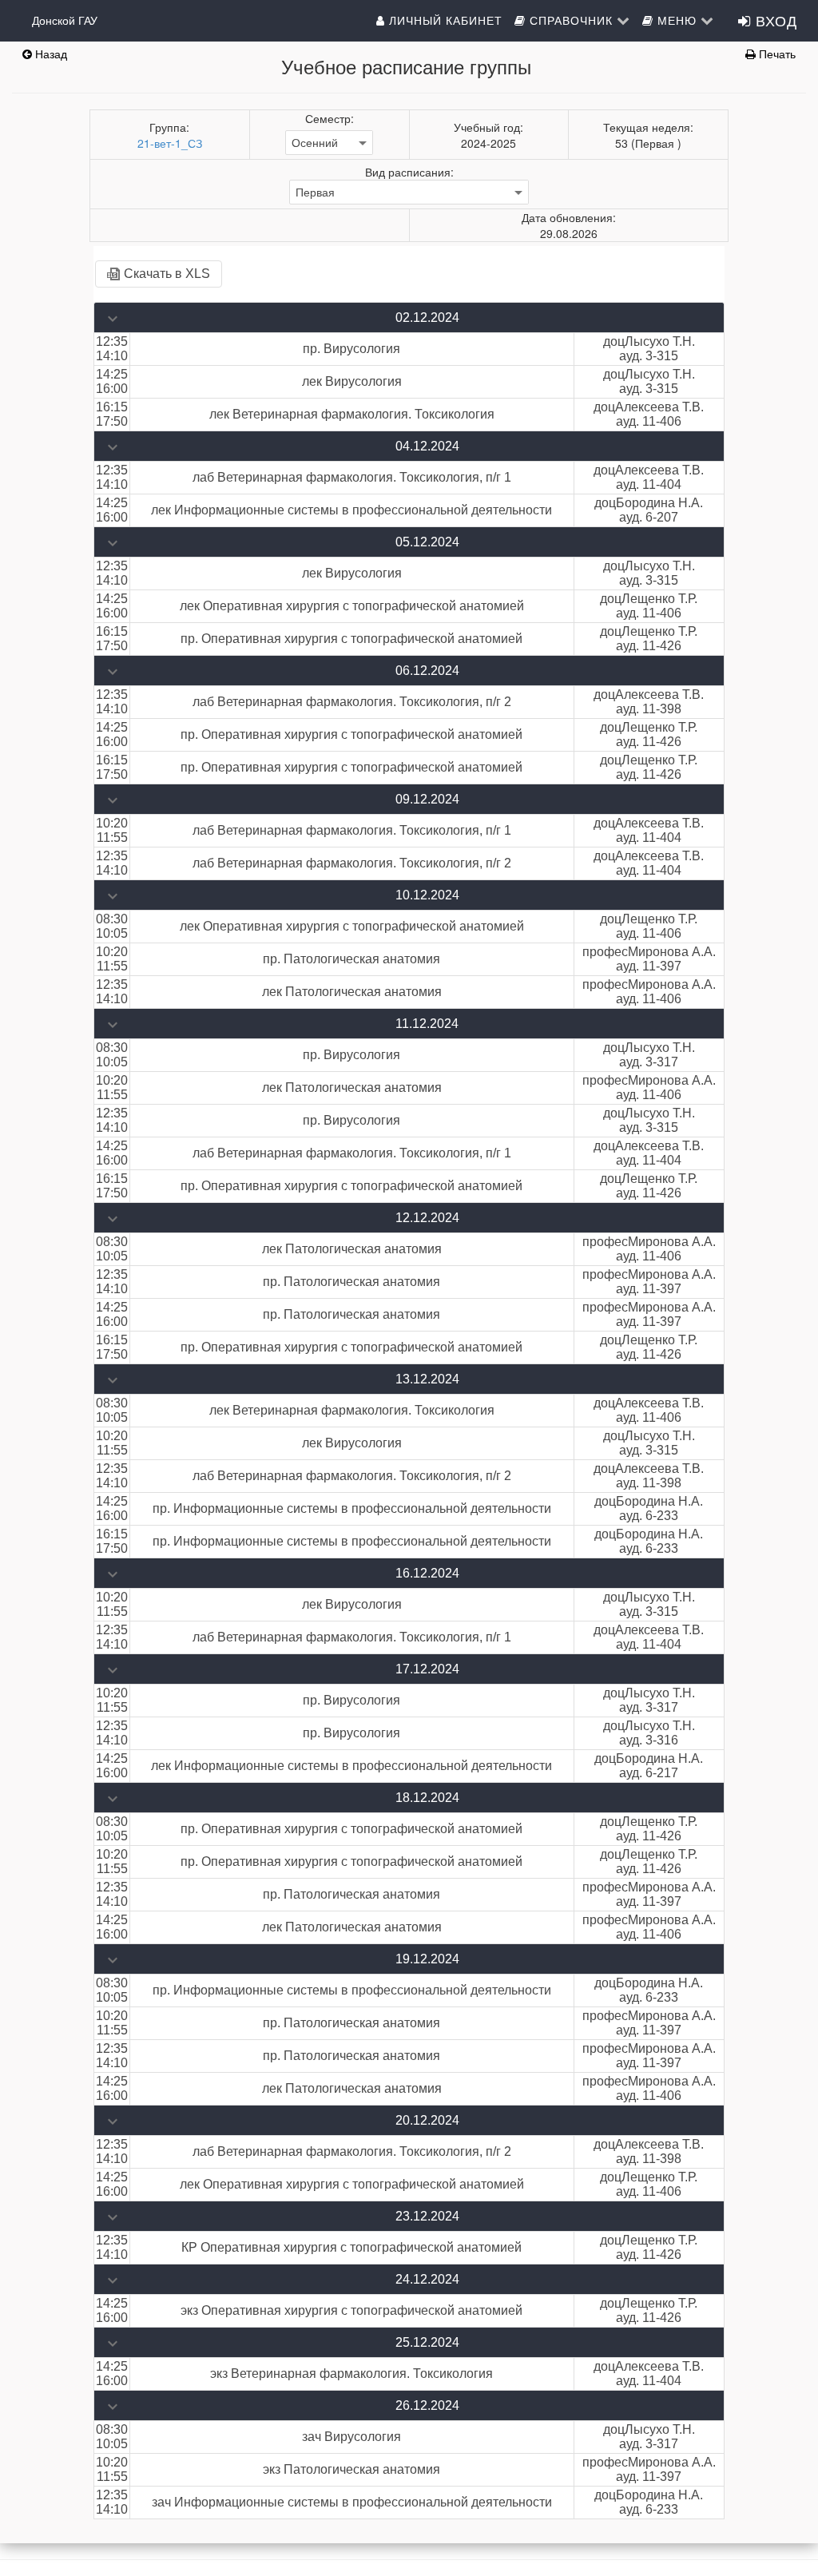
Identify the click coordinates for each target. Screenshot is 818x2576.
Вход (774, 20)
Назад (50, 54)
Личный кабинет (444, 20)
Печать (776, 54)
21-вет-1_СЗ (170, 143)
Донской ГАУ (65, 20)
